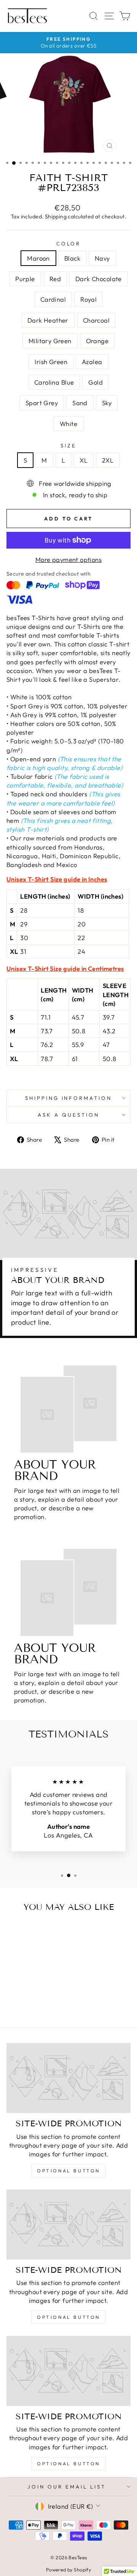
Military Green (50, 341)
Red (55, 279)
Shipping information (69, 1098)
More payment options (68, 559)
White (68, 424)
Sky (107, 403)
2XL (108, 460)
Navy (102, 258)
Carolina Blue (54, 382)
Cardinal (53, 299)
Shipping (56, 216)
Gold (96, 382)
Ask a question (68, 1115)
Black (72, 258)
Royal (88, 299)
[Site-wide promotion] (68, 2078)
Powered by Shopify (68, 2570)
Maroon (38, 258)
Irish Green (51, 362)
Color (69, 243)
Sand (80, 403)
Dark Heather (48, 320)
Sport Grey (42, 403)
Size (68, 446)
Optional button (68, 2171)
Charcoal (96, 320)
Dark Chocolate (99, 279)
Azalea (92, 362)
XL (84, 460)
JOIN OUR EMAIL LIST (67, 2487)
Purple (25, 279)
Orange (97, 341)
